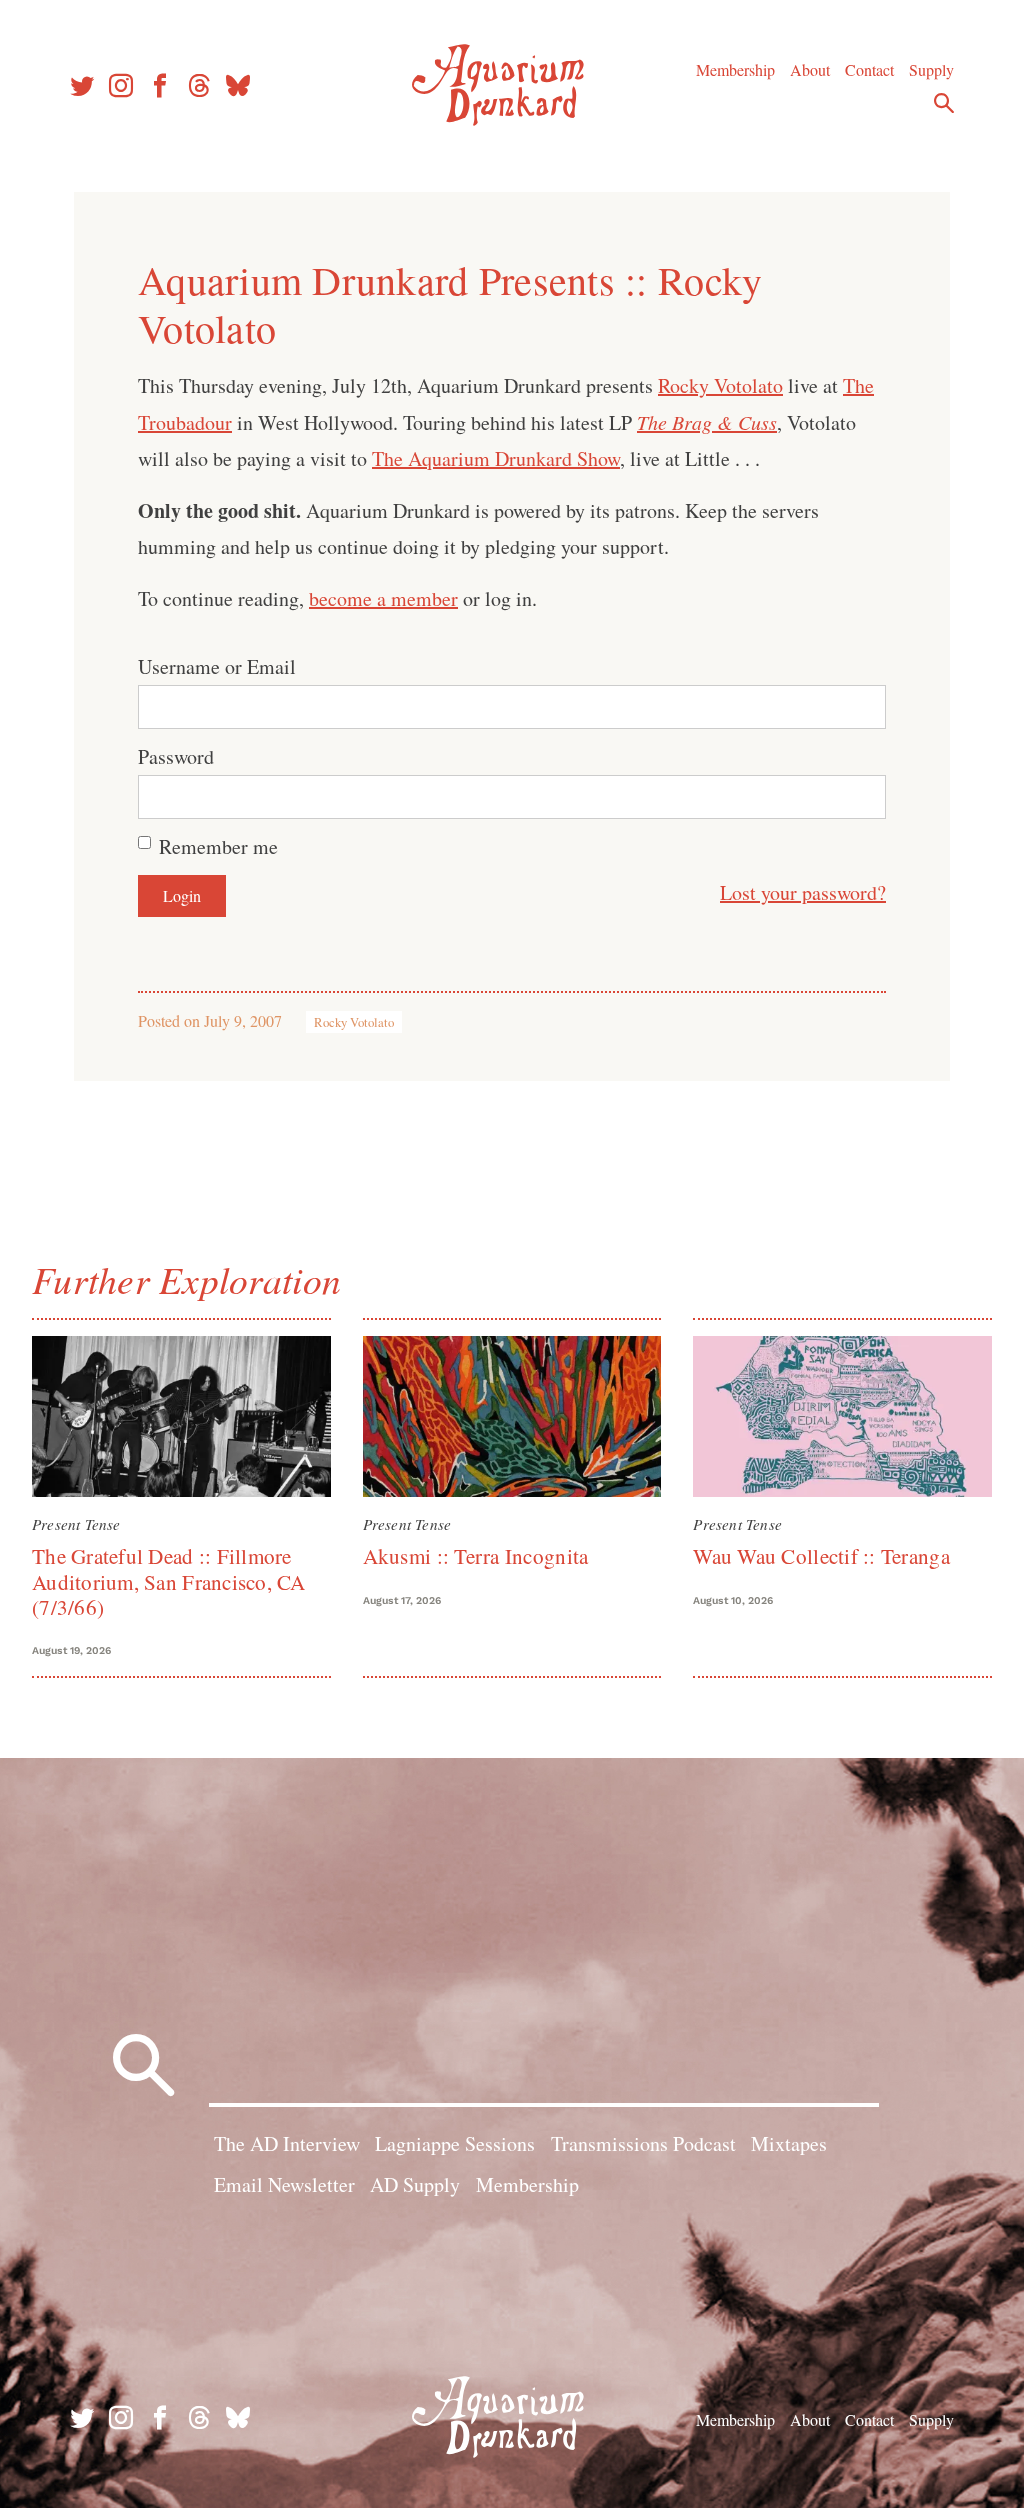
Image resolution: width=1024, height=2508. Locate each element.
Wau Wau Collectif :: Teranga (821, 1556)
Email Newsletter (284, 2184)
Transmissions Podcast (643, 2143)
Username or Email (217, 666)
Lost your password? (803, 892)
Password (176, 756)
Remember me (218, 846)
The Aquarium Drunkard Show (496, 458)
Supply (931, 69)
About (810, 69)
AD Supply (415, 2184)
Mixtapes (789, 2143)
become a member (383, 598)
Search (944, 103)
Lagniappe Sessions (455, 2143)
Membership (735, 69)
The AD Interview (287, 2143)
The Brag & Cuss (707, 422)
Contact (869, 69)
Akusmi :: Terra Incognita (476, 1556)
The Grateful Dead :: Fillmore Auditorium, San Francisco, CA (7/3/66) (169, 1581)
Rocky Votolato (720, 385)
